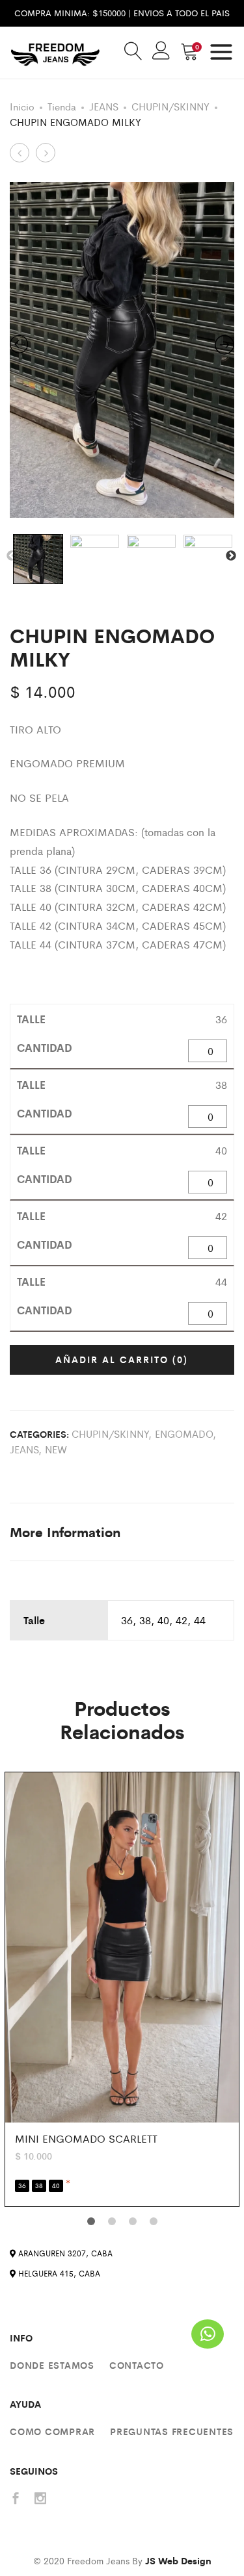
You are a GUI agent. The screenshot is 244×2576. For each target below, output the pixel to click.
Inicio (22, 106)
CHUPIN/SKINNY (170, 106)
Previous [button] (12, 556)
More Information (65, 1532)
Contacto (137, 2365)
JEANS (104, 106)
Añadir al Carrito (122, 1359)
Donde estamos (52, 2365)
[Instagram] (40, 2499)
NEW (56, 1449)
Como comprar (52, 2431)
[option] (122, 350)
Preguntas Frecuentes (172, 2431)
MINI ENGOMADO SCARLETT (86, 2138)
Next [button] (231, 556)
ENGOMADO (184, 1434)
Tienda (62, 106)
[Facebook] (16, 2499)
